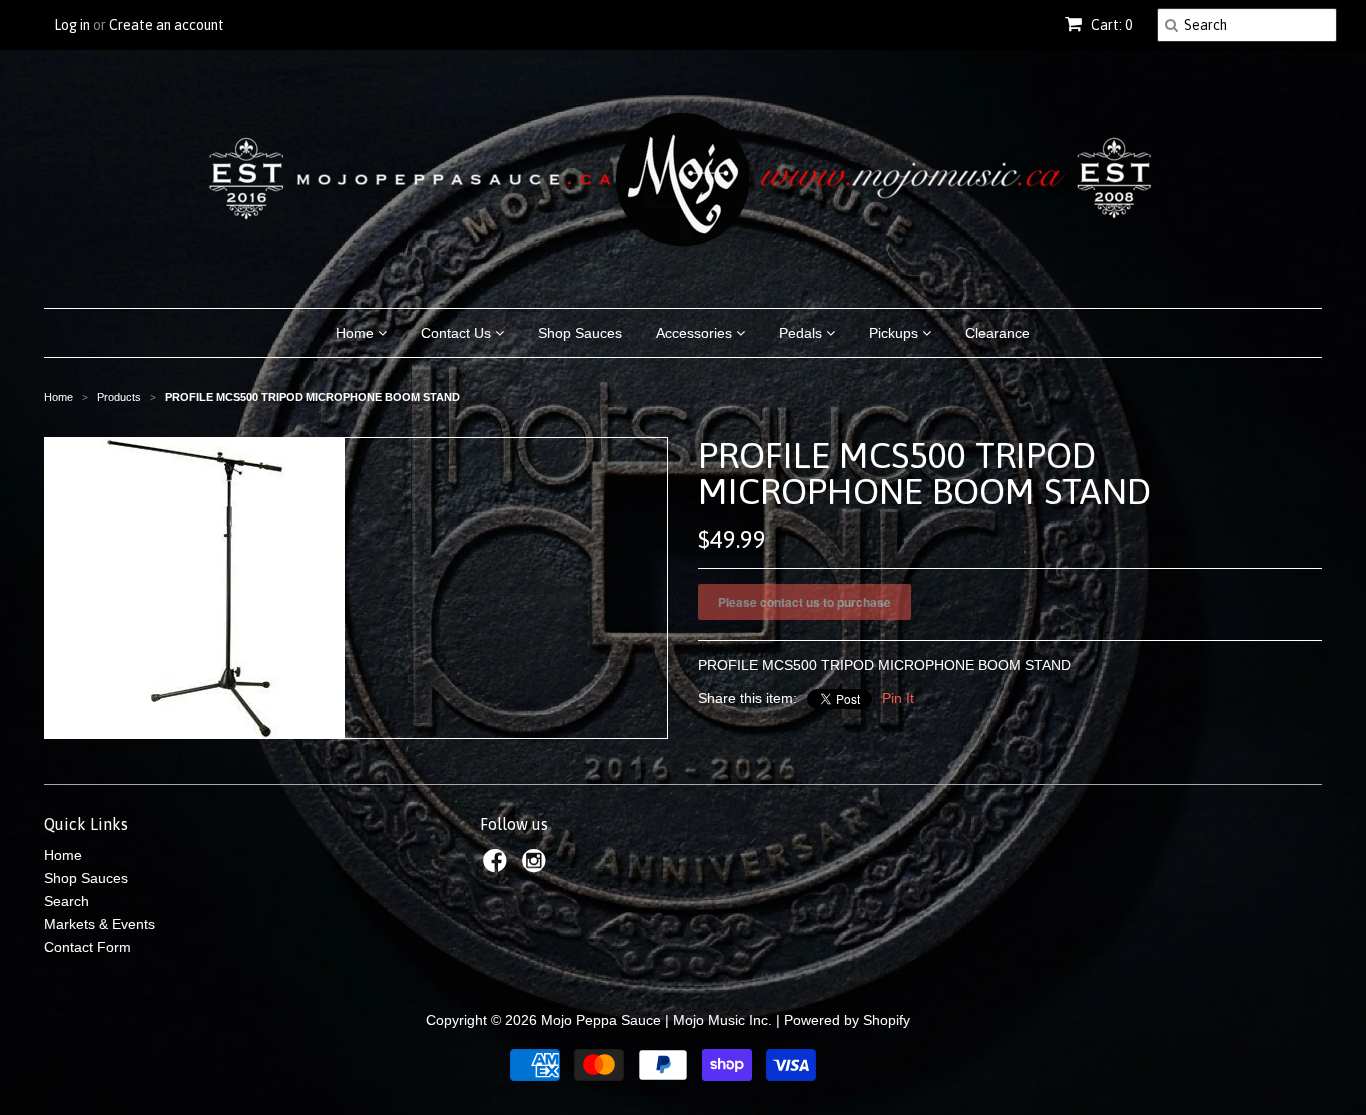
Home (357, 333)
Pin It (898, 698)
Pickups (895, 333)
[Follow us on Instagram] (537, 866)
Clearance (997, 333)
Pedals (802, 333)
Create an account (166, 25)
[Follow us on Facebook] (498, 866)
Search (66, 901)
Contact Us (458, 333)
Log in (72, 25)
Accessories (696, 333)
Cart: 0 (1110, 25)
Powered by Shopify (847, 1020)
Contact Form (87, 947)
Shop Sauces (580, 333)
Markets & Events (99, 924)
